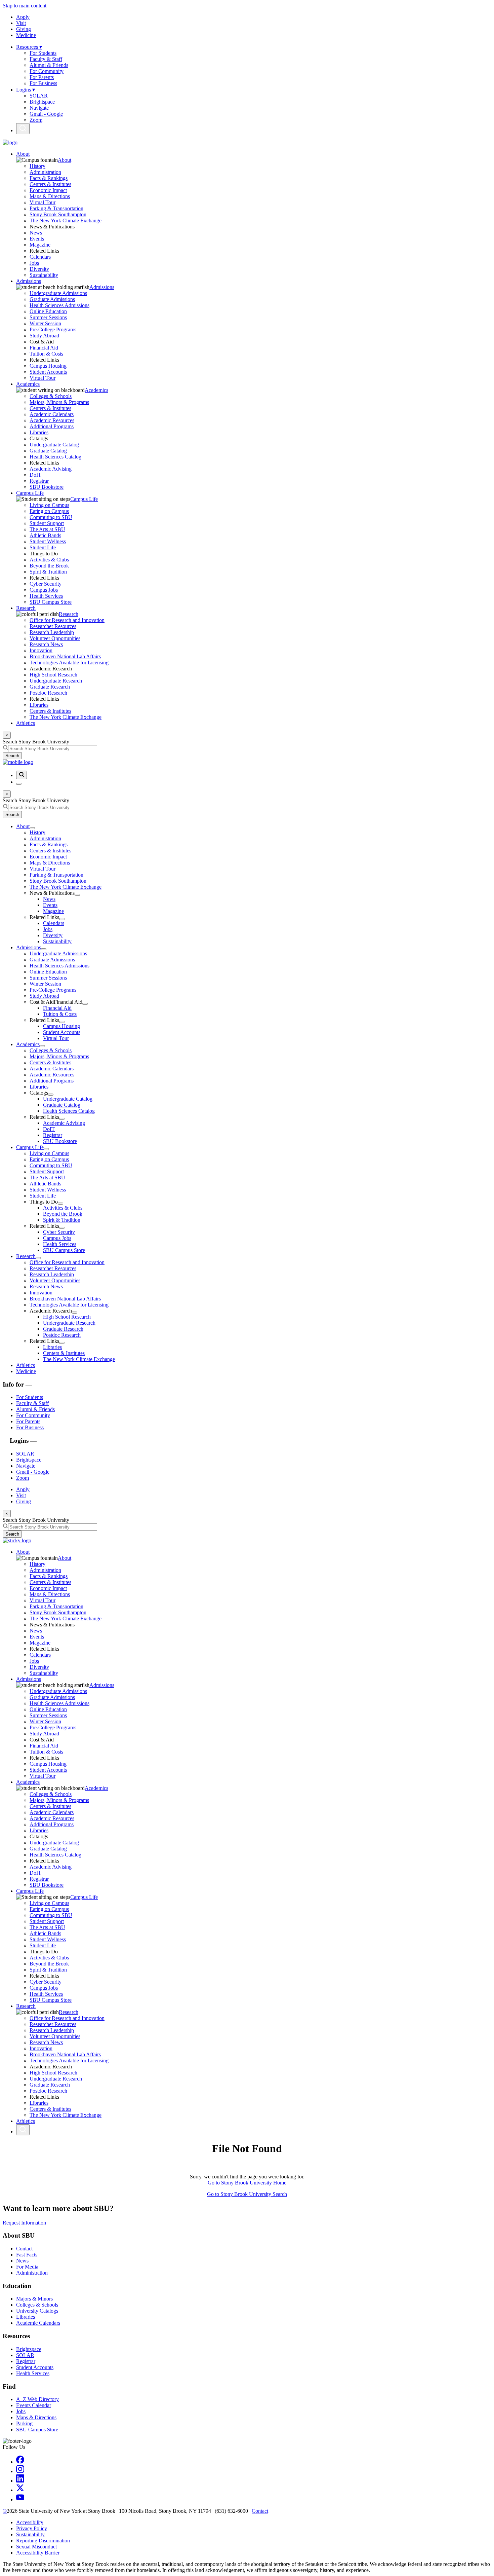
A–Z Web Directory (37, 2399)
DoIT (35, 475)
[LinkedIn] (20, 2481)
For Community (47, 71)
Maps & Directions (50, 196)
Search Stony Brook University (36, 742)
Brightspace (42, 102)
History (37, 166)
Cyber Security (46, 584)
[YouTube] (20, 2499)
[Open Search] (23, 129)
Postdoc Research (48, 693)
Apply (23, 17)
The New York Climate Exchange (66, 220)
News (36, 233)
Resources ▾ (29, 47)
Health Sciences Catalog (55, 457)
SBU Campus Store (51, 602)
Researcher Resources (53, 626)
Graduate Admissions (52, 299)
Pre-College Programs (53, 329)
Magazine (40, 245)
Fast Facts (27, 2255)
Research (26, 608)
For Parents (42, 77)
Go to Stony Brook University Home (247, 2183)
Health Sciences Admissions (59, 305)
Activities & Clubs (49, 560)
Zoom (36, 120)
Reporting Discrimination (43, 2541)
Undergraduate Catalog (54, 445)
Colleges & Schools (51, 396)
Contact (24, 2249)
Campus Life (30, 493)
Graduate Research (50, 687)
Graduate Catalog (48, 451)
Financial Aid (44, 348)
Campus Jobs (44, 590)
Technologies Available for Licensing (69, 663)
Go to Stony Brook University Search (247, 2194)
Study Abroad (44, 336)
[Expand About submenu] (32, 828)
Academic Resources (52, 420)
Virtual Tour (43, 202)
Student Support (47, 523)
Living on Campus (49, 505)
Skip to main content (25, 6)
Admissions (29, 281)
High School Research (53, 675)
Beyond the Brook (49, 566)
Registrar (39, 481)
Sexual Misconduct (36, 2547)
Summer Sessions (48, 317)
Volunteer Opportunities (55, 638)
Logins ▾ (26, 90)
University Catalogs (37, 2311)
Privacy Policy (32, 2528)
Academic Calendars (52, 414)
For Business (43, 83)
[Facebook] (20, 2462)
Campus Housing (48, 366)
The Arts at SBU (47, 529)
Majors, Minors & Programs (59, 402)
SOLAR (39, 96)
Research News (46, 644)
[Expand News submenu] (77, 895)
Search (12, 756)
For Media (27, 2267)
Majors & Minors (34, 2299)
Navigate (39, 108)
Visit (21, 23)
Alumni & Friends (49, 65)
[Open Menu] (19, 784)
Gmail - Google (46, 114)
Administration (45, 172)
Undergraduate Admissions (58, 293)
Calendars (40, 257)
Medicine (26, 35)
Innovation (41, 650)
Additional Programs (52, 426)
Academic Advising (51, 469)
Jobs (34, 263)
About (23, 154)
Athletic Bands (45, 535)
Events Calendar (34, 2405)
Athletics (26, 723)
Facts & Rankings (49, 178)
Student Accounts (48, 372)
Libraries (39, 432)
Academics (28, 384)
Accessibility (30, 2522)
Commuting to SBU (51, 517)
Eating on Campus (49, 511)
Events (37, 239)
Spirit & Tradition (48, 572)
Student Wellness (48, 541)
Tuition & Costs (46, 354)
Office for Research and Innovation (67, 620)
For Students (43, 53)
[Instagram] (20, 2471)
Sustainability (44, 275)
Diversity (39, 269)
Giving (24, 29)
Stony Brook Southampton (58, 214)
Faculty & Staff (46, 59)
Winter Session (45, 323)
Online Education (48, 311)
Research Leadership (52, 632)
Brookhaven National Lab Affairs (65, 656)
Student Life (43, 547)
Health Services (46, 596)
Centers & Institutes (50, 184)
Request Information (24, 2223)
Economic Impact (48, 190)
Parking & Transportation (56, 208)
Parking (24, 2423)
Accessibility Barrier (38, 2553)
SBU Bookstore (47, 487)
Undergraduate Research (56, 681)
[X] (20, 2490)
